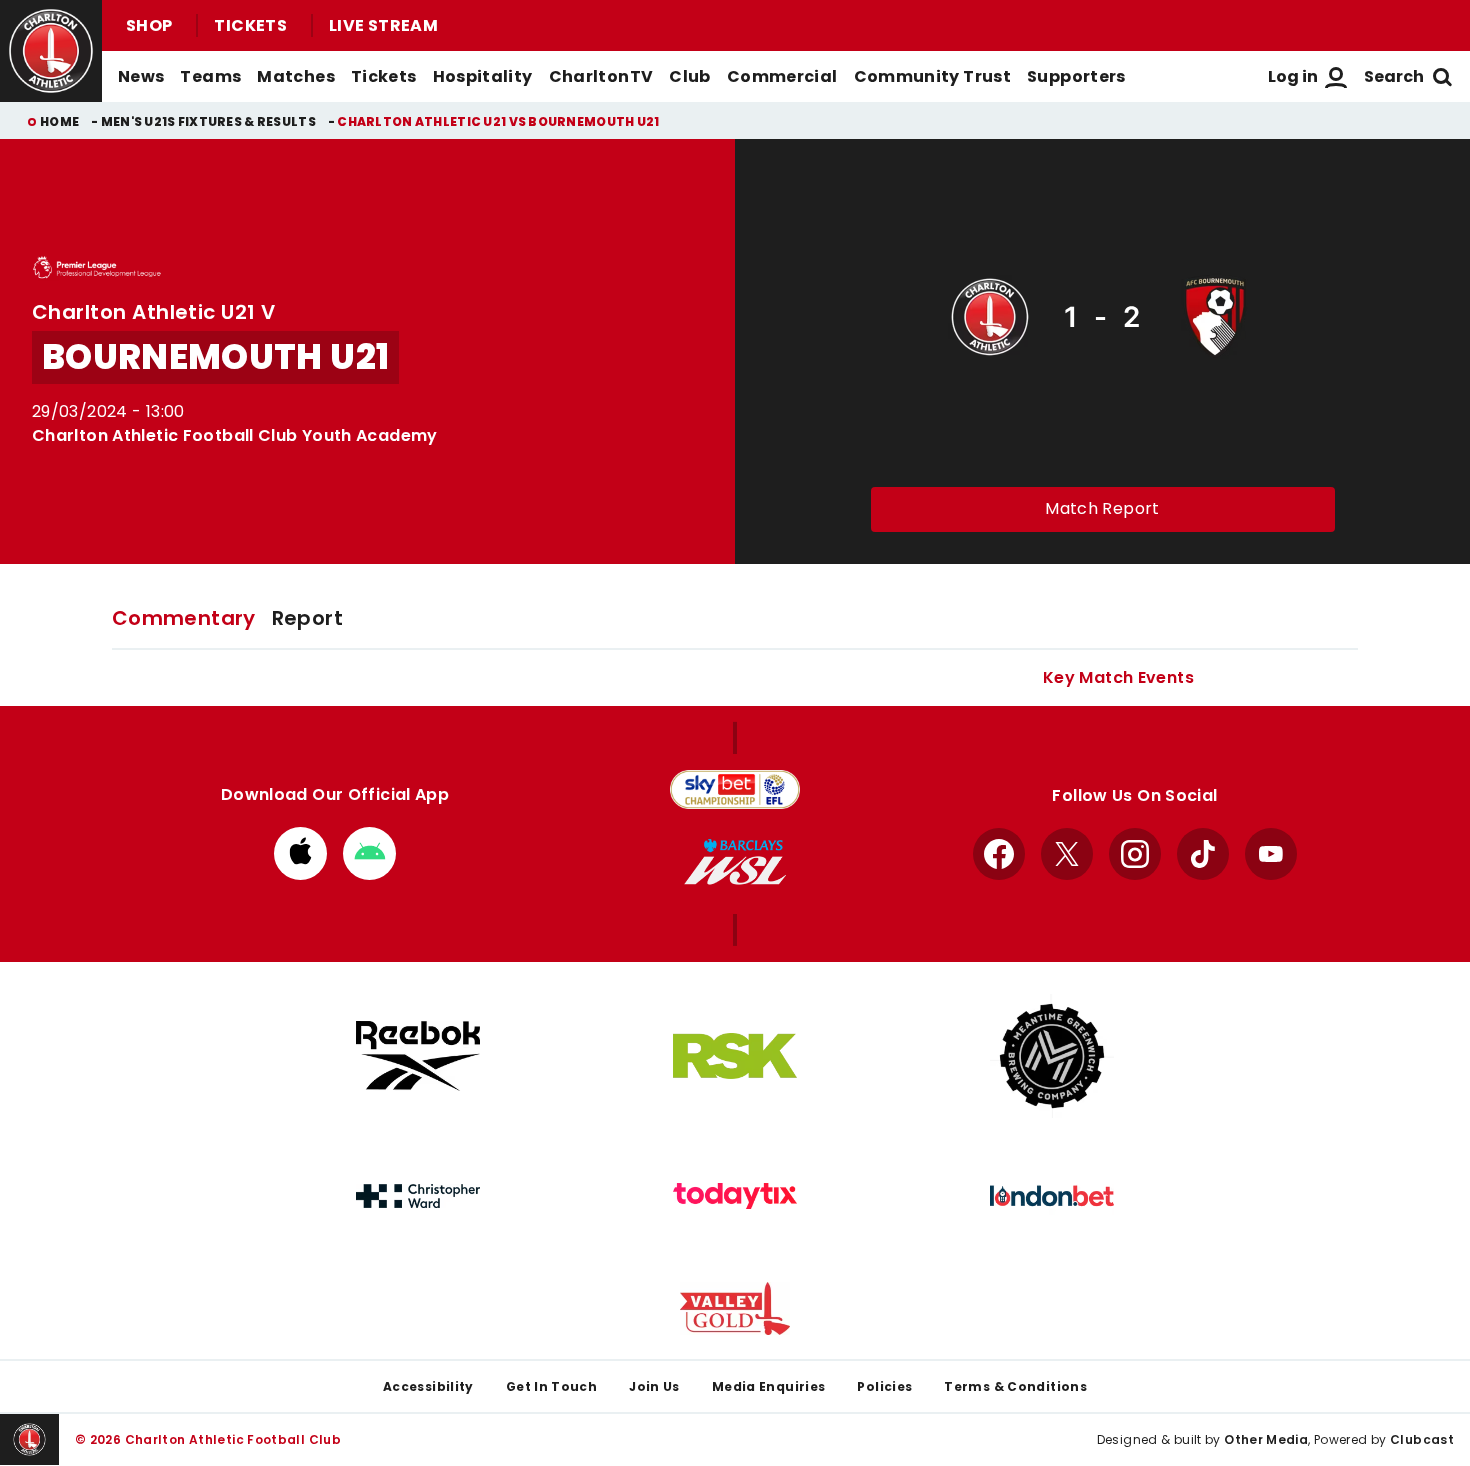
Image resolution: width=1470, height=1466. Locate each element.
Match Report (1102, 508)
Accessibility (428, 1386)
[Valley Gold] (735, 1308)
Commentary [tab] (184, 618)
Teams (210, 76)
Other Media (1266, 1439)
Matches (296, 76)
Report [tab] (307, 618)
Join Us (654, 1386)
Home (59, 121)
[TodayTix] (735, 1196)
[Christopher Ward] (418, 1196)
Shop (149, 25)
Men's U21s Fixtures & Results (208, 121)
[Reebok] (418, 1055)
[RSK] (735, 1056)
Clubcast (1422, 1439)
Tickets (250, 25)
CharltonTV (601, 76)
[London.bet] (1052, 1196)
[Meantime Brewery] (1052, 1056)
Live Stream (383, 25)
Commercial (782, 76)
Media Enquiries (769, 1386)
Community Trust (933, 76)
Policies (884, 1386)
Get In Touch (551, 1386)
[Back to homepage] (51, 51)
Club (689, 76)
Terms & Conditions (1015, 1386)
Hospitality (483, 76)
